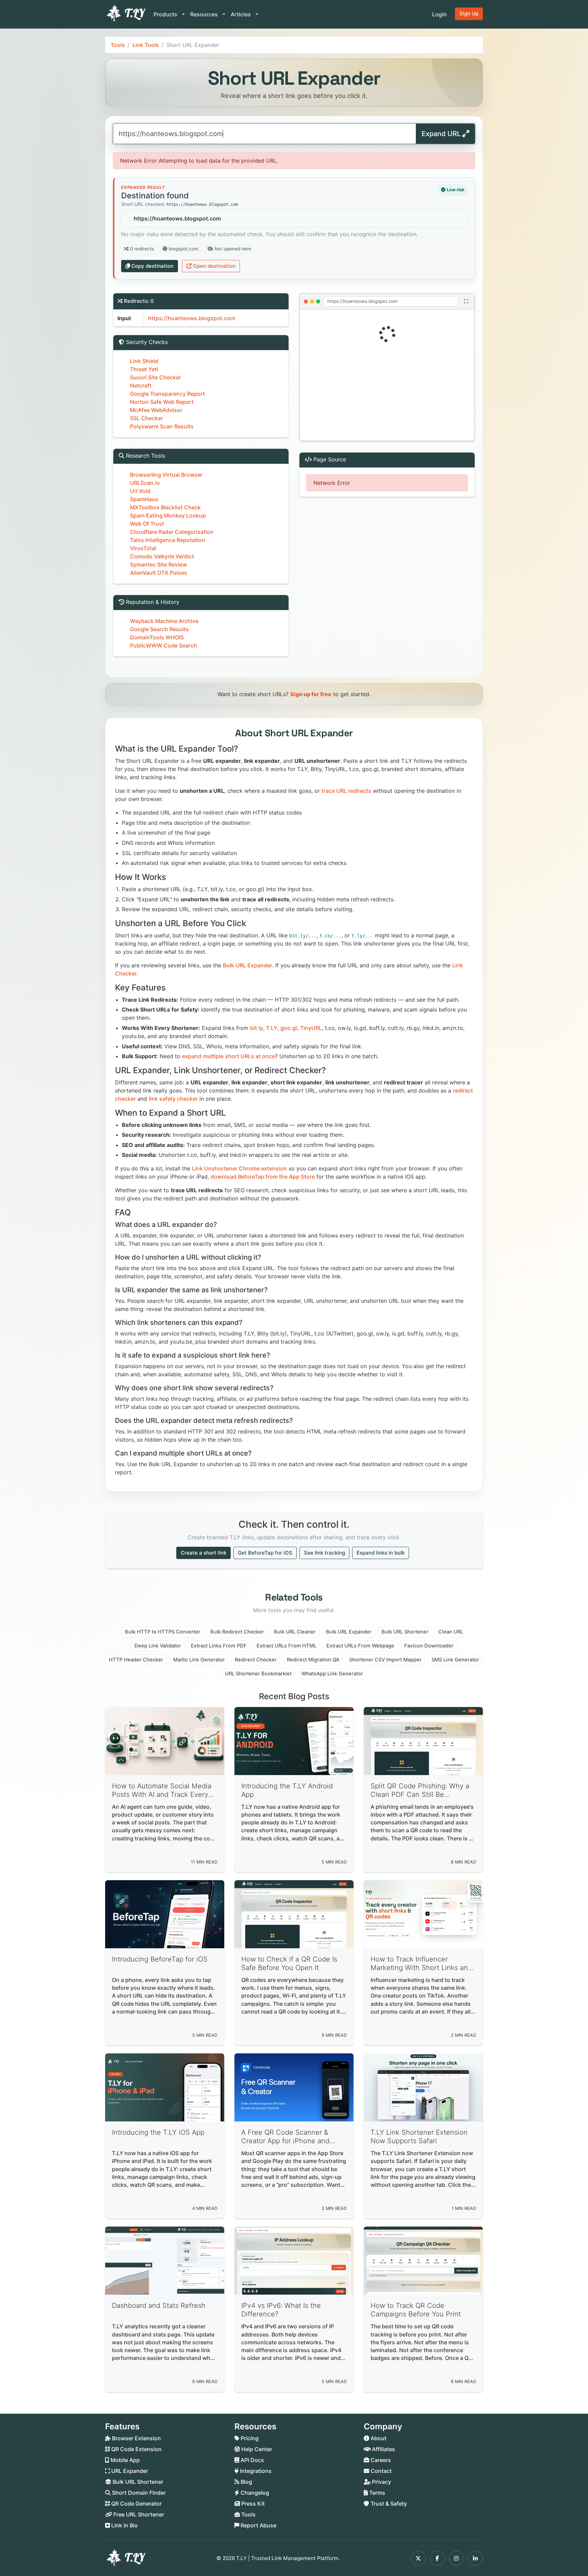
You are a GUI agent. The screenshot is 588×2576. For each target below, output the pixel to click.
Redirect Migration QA (313, 1660)
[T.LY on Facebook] (437, 2558)
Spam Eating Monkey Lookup (168, 515)
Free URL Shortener (138, 2514)
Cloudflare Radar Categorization (172, 532)
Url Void (140, 491)
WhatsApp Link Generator (332, 1674)
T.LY (272, 1028)
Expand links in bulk (381, 1553)
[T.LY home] (125, 14)
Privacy (381, 2482)
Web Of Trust (147, 524)
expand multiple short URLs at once (228, 1056)
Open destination (214, 266)
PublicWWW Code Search (164, 645)
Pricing (249, 2438)
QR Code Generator (136, 2504)
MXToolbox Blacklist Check (165, 507)
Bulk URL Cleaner (295, 1632)
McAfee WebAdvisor (156, 410)
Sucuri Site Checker (156, 377)
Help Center (256, 2449)
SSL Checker (146, 418)
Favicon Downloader (429, 1646)
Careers (380, 2460)
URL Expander (129, 2471)
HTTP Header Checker (136, 1660)
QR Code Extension (136, 2449)
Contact (380, 2471)
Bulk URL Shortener (405, 1632)
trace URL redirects (346, 791)
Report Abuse (258, 2525)
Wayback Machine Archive (164, 621)
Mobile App (125, 2460)
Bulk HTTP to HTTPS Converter (163, 1632)
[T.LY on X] (418, 2558)
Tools (118, 45)
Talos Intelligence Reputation (168, 540)
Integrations (255, 2471)
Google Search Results (159, 629)
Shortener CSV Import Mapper (385, 1660)
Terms (377, 2493)
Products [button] (166, 14)
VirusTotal (143, 548)
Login (439, 14)
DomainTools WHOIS (157, 637)
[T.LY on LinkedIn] (475, 2558)
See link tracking (324, 1553)
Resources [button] (205, 14)
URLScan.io (145, 483)
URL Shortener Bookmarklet (258, 1674)
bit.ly (257, 1028)
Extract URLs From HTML (287, 1646)
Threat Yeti (144, 369)
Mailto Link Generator (199, 1660)
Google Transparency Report (167, 394)
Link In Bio (124, 2525)
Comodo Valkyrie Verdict (162, 556)
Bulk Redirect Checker (237, 1632)
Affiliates (383, 2449)
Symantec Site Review (158, 564)
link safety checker (173, 1099)
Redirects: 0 (139, 301)
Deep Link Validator (158, 1646)
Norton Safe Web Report (162, 402)
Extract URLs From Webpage (360, 1646)
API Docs (252, 2460)
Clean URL (451, 1632)
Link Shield (144, 361)
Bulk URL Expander (248, 965)
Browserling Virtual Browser (166, 475)
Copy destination (152, 266)
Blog (246, 2482)
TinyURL (311, 1028)
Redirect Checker (256, 1660)
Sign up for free (311, 694)
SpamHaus (144, 499)
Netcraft (141, 385)
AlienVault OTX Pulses (159, 573)
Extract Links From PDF (219, 1646)
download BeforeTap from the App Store (263, 1177)
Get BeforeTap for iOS (265, 1553)
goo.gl (289, 1028)
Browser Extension (136, 2438)
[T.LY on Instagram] (456, 2558)
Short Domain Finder (138, 2493)
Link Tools (146, 45)
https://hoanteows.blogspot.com (177, 218)
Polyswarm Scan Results (162, 426)
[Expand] (466, 301)
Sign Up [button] (469, 13)
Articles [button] (241, 14)
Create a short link (203, 1553)
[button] (387, 375)
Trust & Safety (388, 2504)
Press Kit (252, 2504)
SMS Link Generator (455, 1660)
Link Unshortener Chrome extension (239, 1168)
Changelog (254, 2493)
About (378, 2438)
